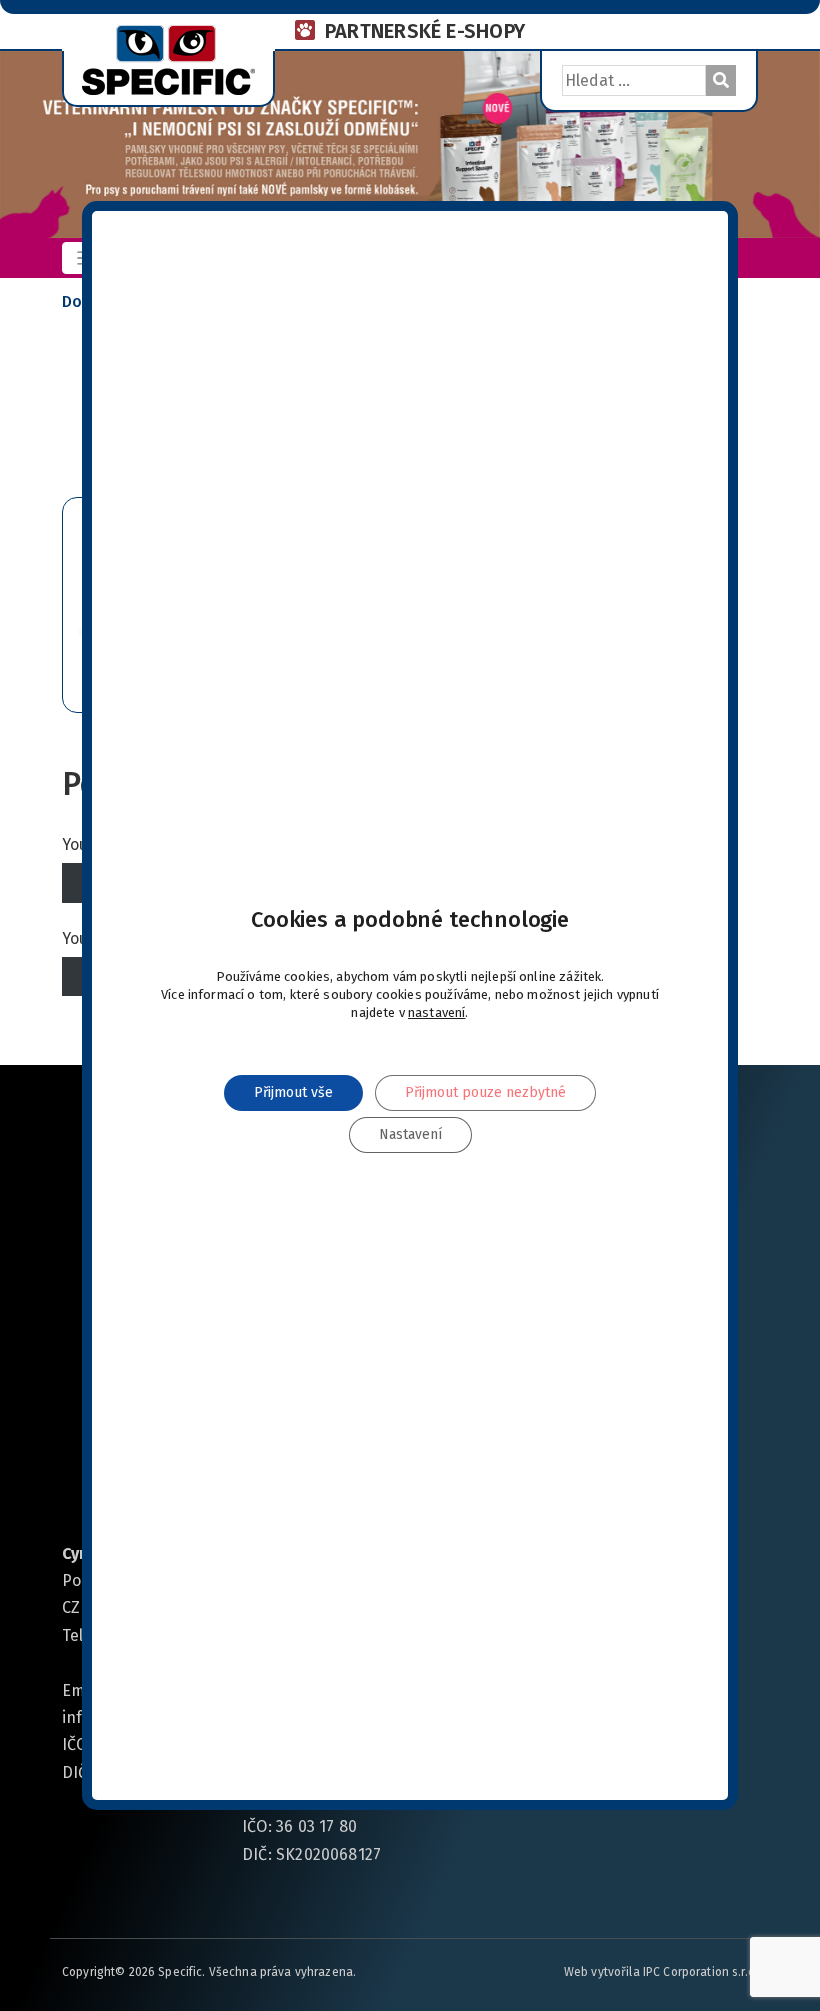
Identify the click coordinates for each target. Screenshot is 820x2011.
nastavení (436, 1012)
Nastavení (410, 1134)
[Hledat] (721, 80)
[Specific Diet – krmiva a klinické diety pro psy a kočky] (168, 58)
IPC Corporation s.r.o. (700, 1972)
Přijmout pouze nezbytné (485, 1092)
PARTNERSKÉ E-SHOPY (425, 31)
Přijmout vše (293, 1092)
